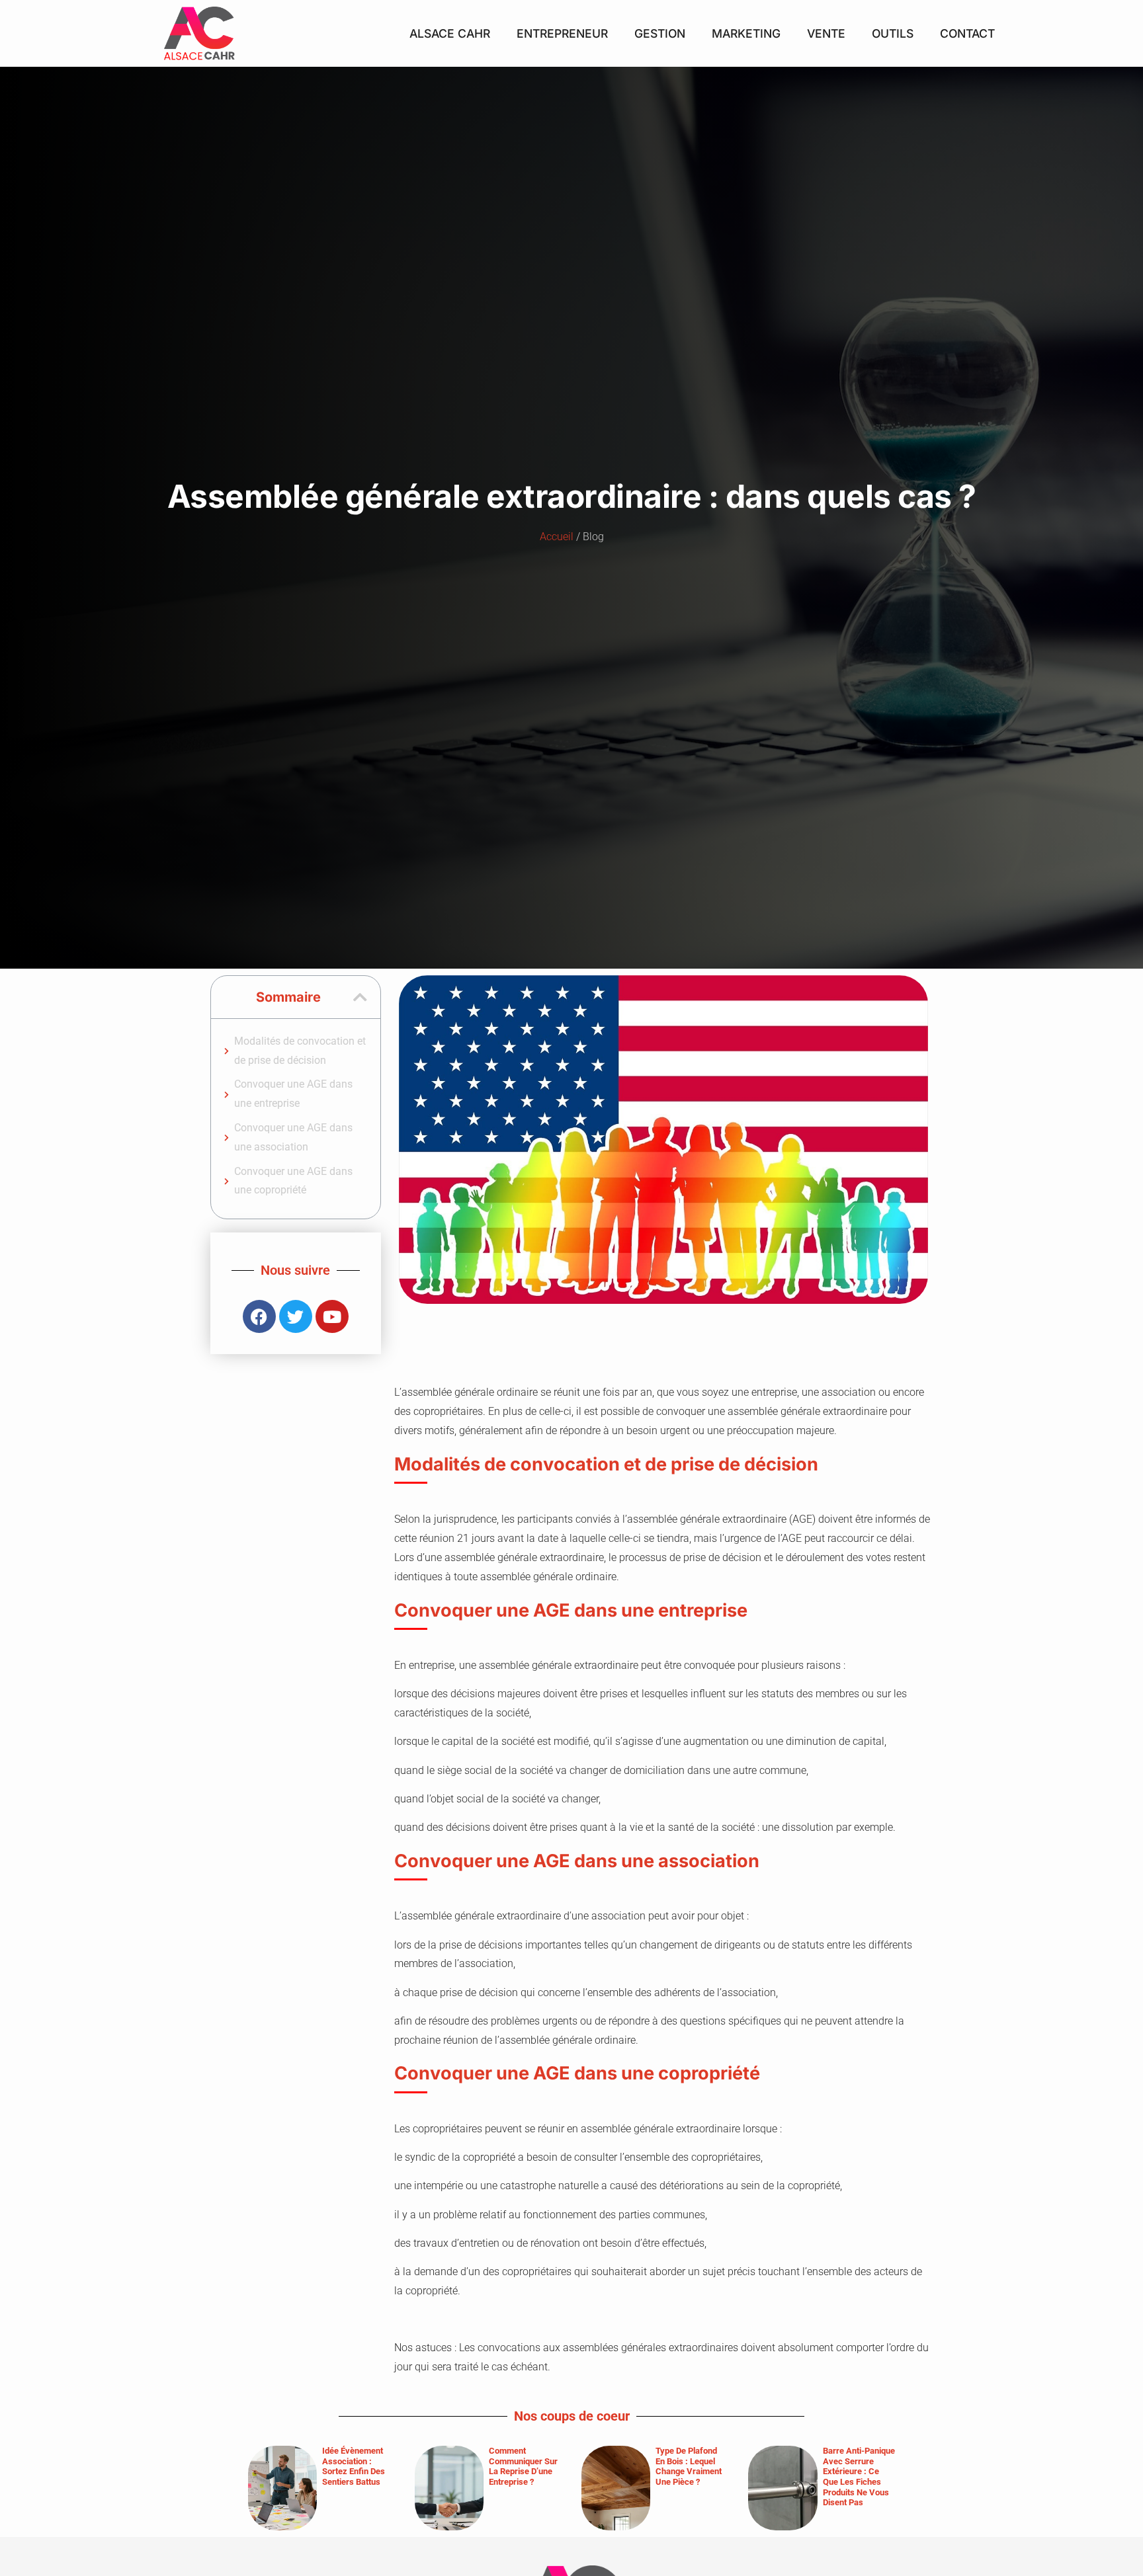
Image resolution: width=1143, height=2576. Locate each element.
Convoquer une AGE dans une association (293, 1137)
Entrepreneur (562, 33)
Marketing (746, 33)
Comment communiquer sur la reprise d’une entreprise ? (523, 2466)
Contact (967, 33)
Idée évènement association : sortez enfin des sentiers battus (354, 2466)
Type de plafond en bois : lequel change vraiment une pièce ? (689, 2466)
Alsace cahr (450, 33)
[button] (360, 997)
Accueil (557, 537)
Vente (826, 33)
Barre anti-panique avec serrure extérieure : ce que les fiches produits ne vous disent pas (859, 2476)
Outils (893, 33)
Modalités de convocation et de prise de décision (300, 1051)
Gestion (660, 33)
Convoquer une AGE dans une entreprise (293, 1094)
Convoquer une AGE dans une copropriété (293, 1181)
